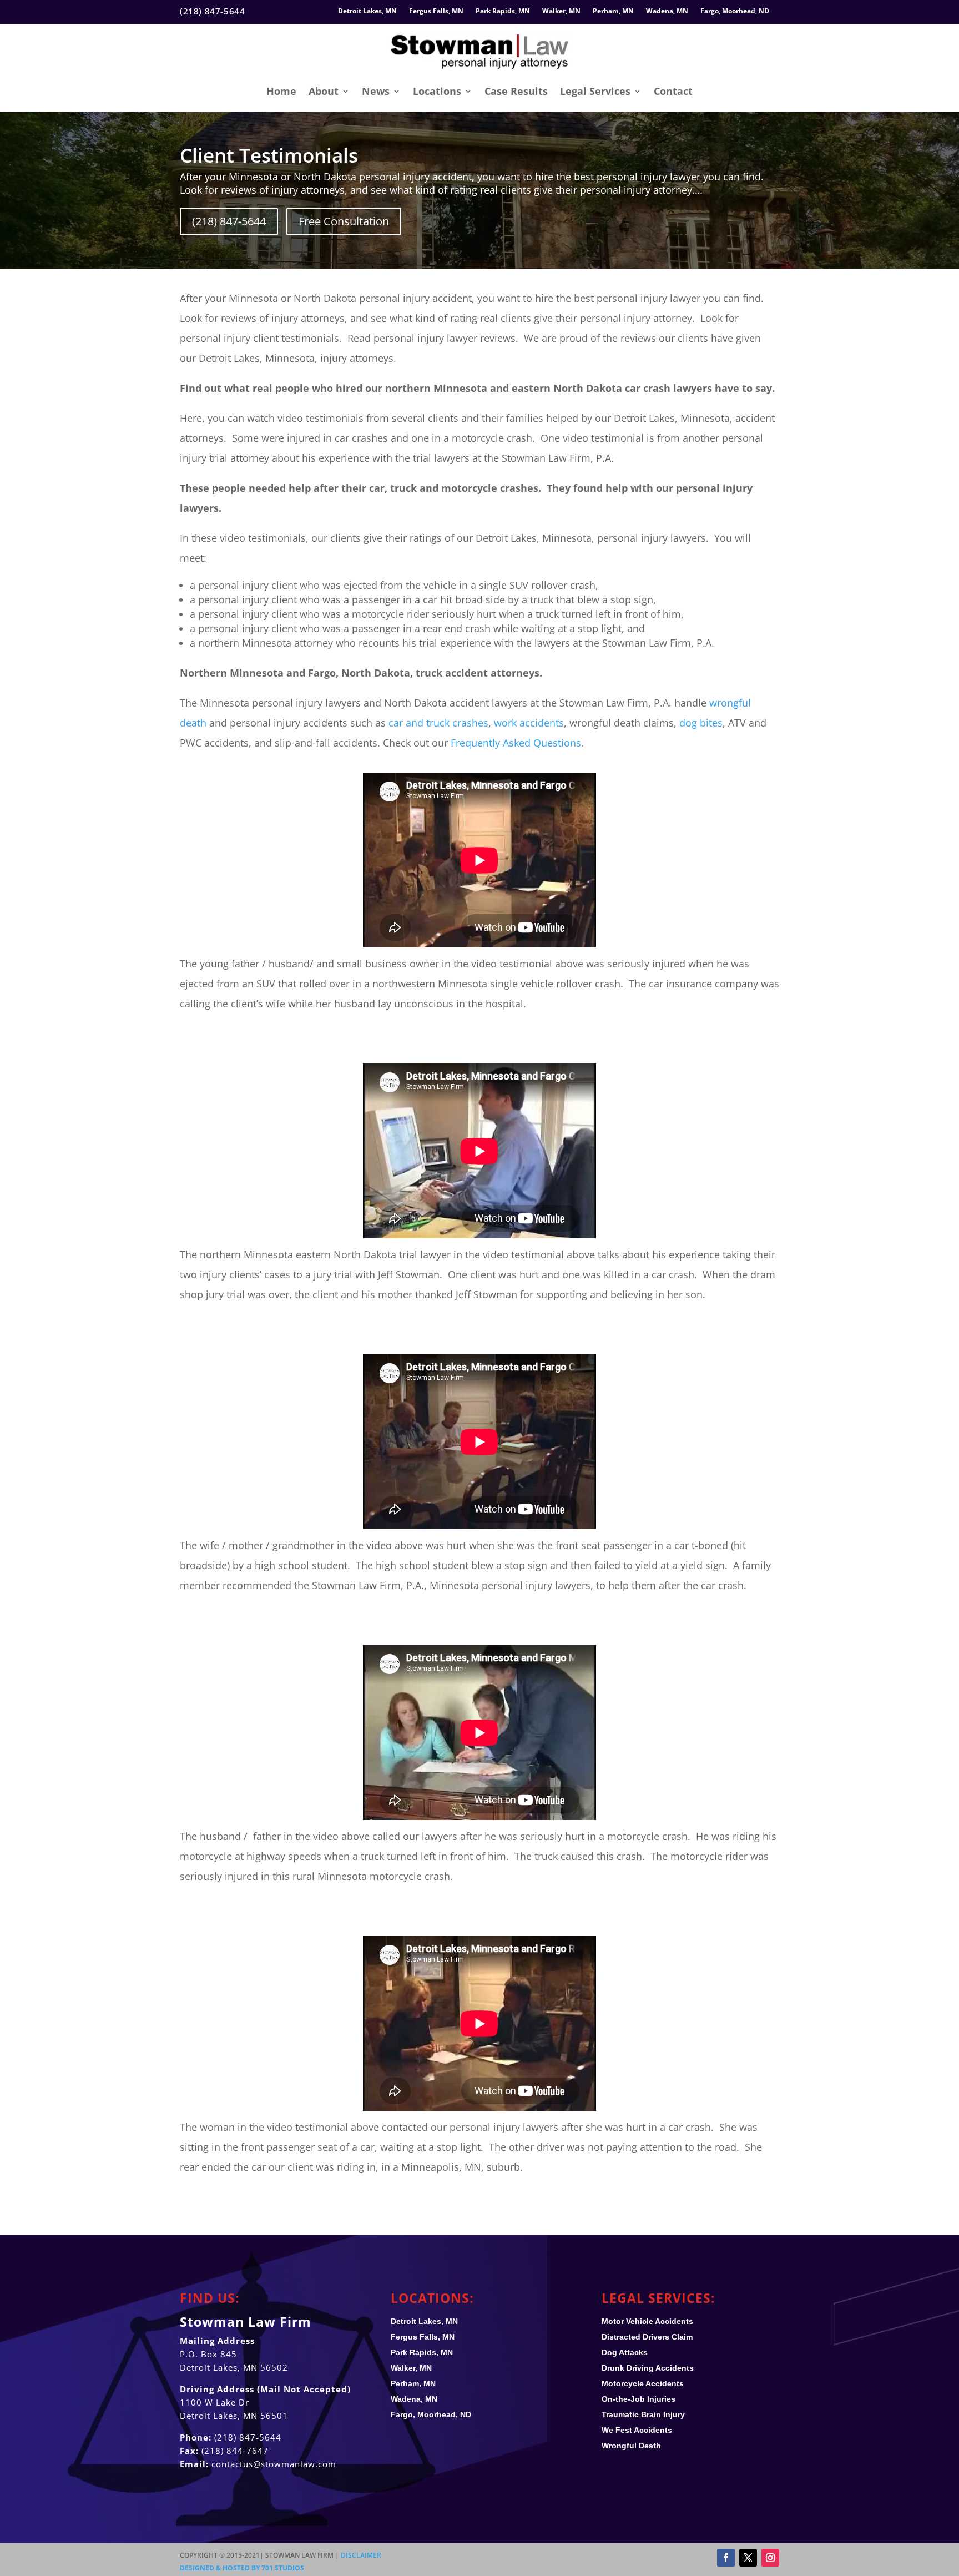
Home (281, 91)
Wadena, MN (667, 11)
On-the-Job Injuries (639, 2399)
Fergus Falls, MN (436, 11)
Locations (437, 91)
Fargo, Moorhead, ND (735, 11)
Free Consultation (344, 221)
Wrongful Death (631, 2446)
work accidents (529, 723)
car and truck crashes (438, 723)
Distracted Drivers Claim (647, 2337)
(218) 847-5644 (229, 221)
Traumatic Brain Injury (643, 2414)
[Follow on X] (748, 2558)
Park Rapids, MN (503, 11)
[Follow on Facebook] (726, 2558)
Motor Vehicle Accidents (647, 2321)
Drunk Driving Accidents (648, 2368)
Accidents (637, 2430)
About (324, 91)
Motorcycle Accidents (643, 2383)
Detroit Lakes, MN (367, 11)
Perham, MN (613, 11)
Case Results (516, 91)
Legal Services (595, 91)
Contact (673, 91)
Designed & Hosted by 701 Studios (242, 2568)
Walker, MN (561, 11)
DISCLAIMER (361, 2555)
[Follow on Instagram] (770, 2558)
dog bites (701, 723)
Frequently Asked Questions (516, 743)
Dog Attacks (625, 2352)
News (376, 91)
